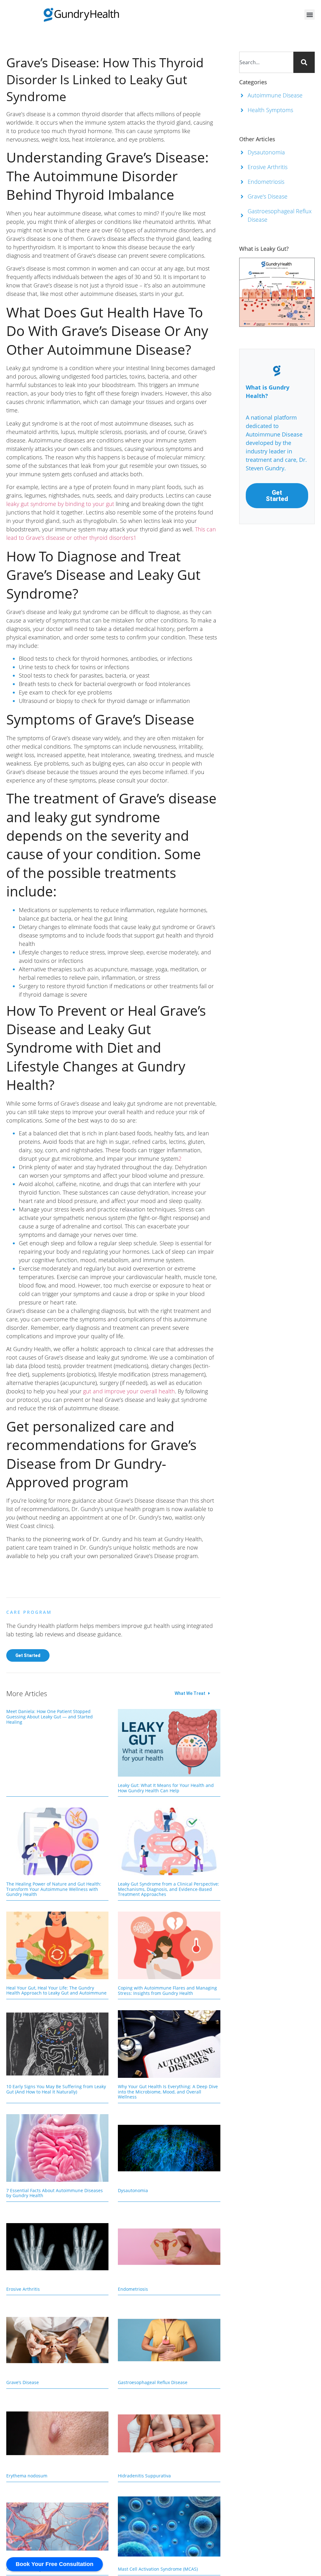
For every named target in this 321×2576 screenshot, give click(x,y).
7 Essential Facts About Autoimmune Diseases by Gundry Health (55, 2193)
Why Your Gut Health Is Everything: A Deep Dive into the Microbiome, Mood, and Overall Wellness (168, 2092)
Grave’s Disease (23, 2382)
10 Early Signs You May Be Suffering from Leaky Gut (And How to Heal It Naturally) (56, 2089)
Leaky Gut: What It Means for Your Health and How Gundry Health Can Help (166, 1788)
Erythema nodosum (27, 2476)
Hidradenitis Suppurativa (144, 2476)
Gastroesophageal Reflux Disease (153, 2382)
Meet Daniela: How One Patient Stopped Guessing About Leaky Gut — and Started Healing (50, 1717)
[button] (310, 15)
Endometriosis (133, 2289)
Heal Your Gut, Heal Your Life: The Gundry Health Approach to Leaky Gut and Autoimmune (56, 1990)
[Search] (304, 62)
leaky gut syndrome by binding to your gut (60, 504)
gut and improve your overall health (129, 1391)
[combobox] (266, 62)
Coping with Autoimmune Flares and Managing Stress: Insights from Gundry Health (167, 1990)
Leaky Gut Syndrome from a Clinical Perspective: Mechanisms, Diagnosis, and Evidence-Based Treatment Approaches (168, 1889)
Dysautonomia (133, 2190)
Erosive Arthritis (23, 2289)
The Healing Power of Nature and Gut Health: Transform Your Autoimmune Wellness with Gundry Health (54, 1889)
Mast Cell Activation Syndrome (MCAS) (158, 2569)
